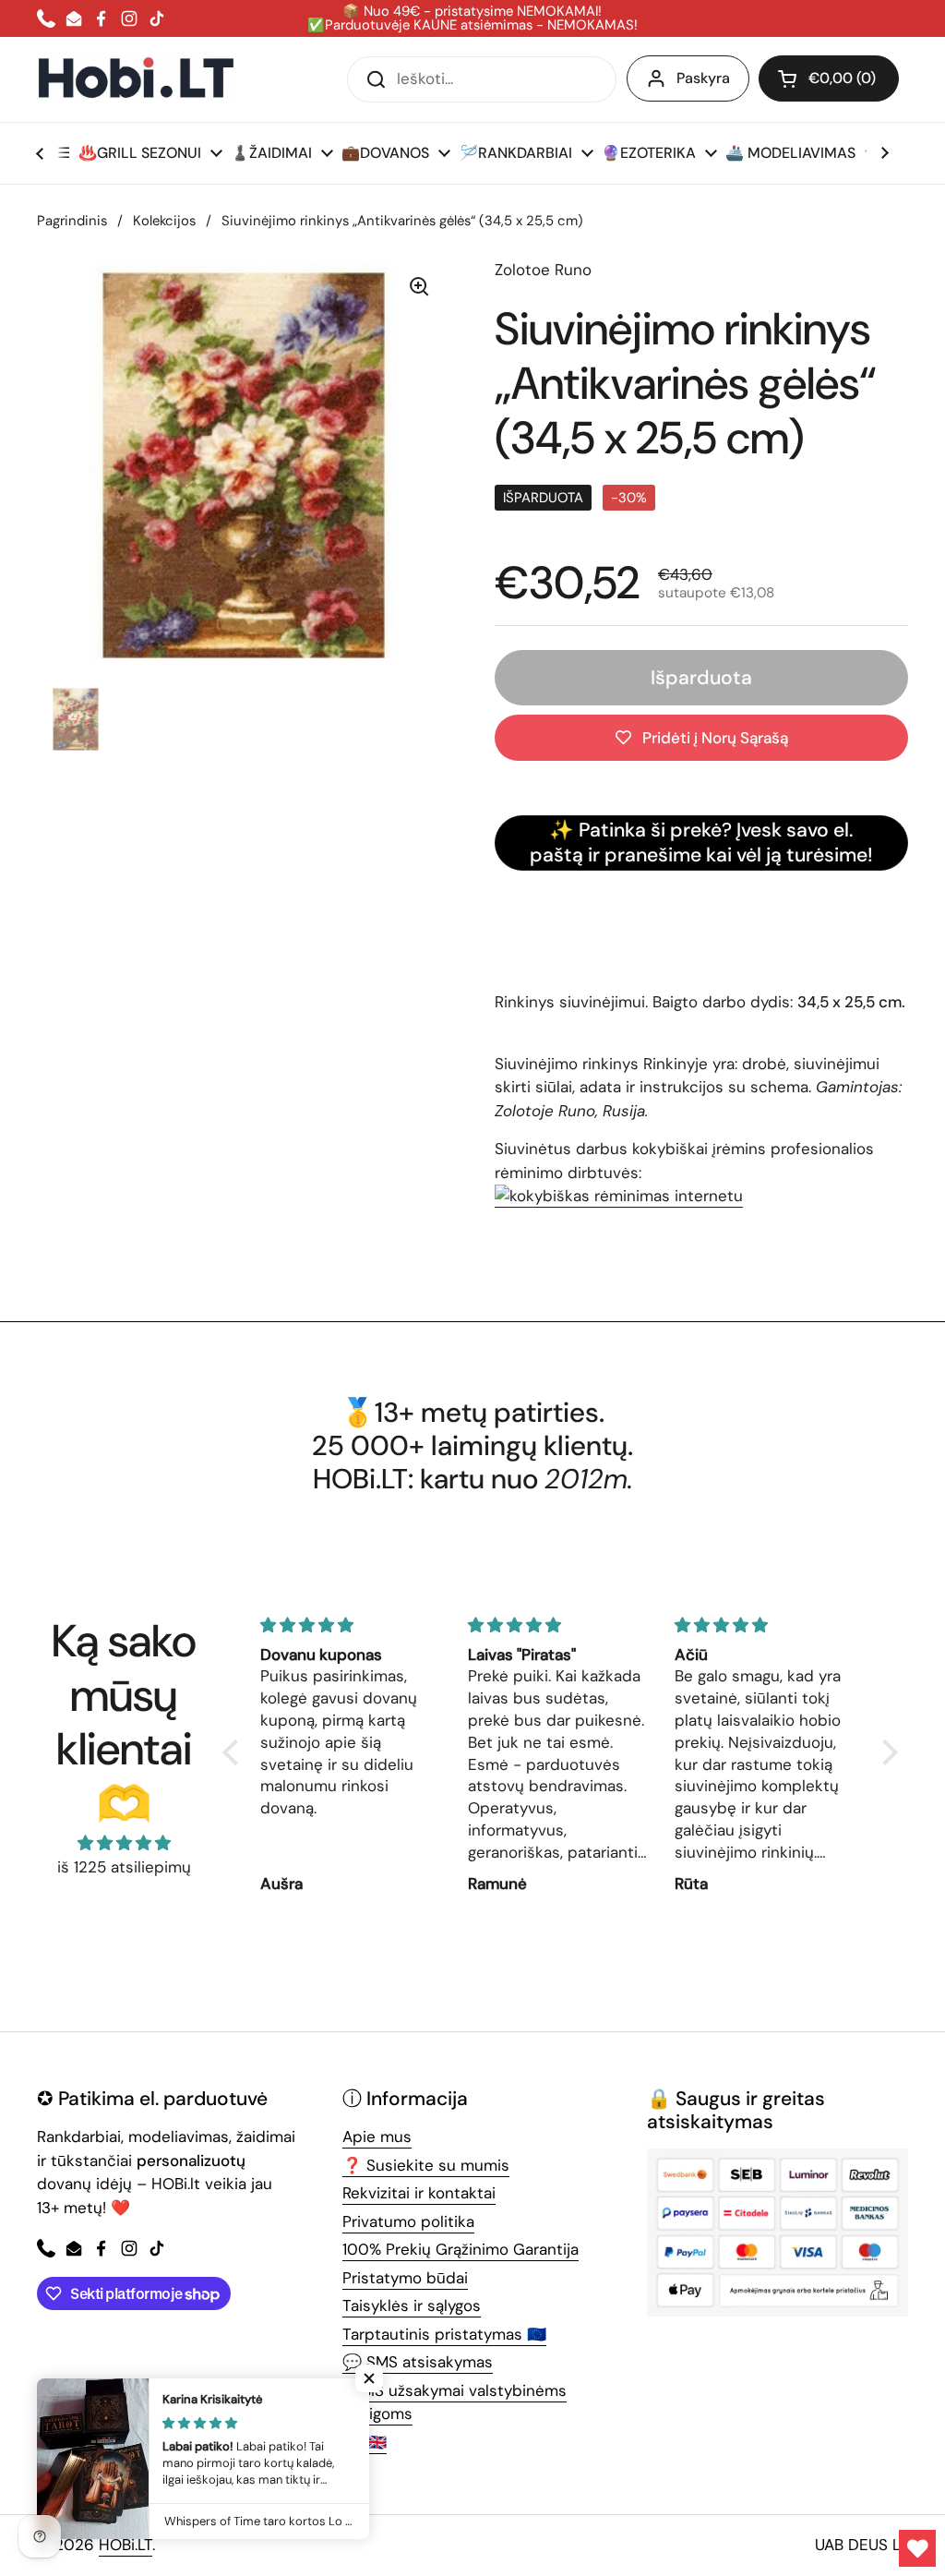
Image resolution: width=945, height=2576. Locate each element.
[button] (829, 78)
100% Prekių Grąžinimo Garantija (461, 2249)
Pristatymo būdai (405, 2278)
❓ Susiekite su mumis (426, 2165)
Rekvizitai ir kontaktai (419, 2193)
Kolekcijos (164, 221)
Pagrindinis (72, 221)
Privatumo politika (408, 2221)
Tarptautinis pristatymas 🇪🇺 (444, 2334)
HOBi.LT (126, 2545)
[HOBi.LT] (136, 79)
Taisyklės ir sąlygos (412, 2305)
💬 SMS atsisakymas (418, 2362)
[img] (124, 1843)
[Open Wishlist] (917, 2548)
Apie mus (377, 2137)
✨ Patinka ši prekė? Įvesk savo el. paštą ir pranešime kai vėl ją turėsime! (701, 843)
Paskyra (703, 78)
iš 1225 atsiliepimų (124, 1867)
